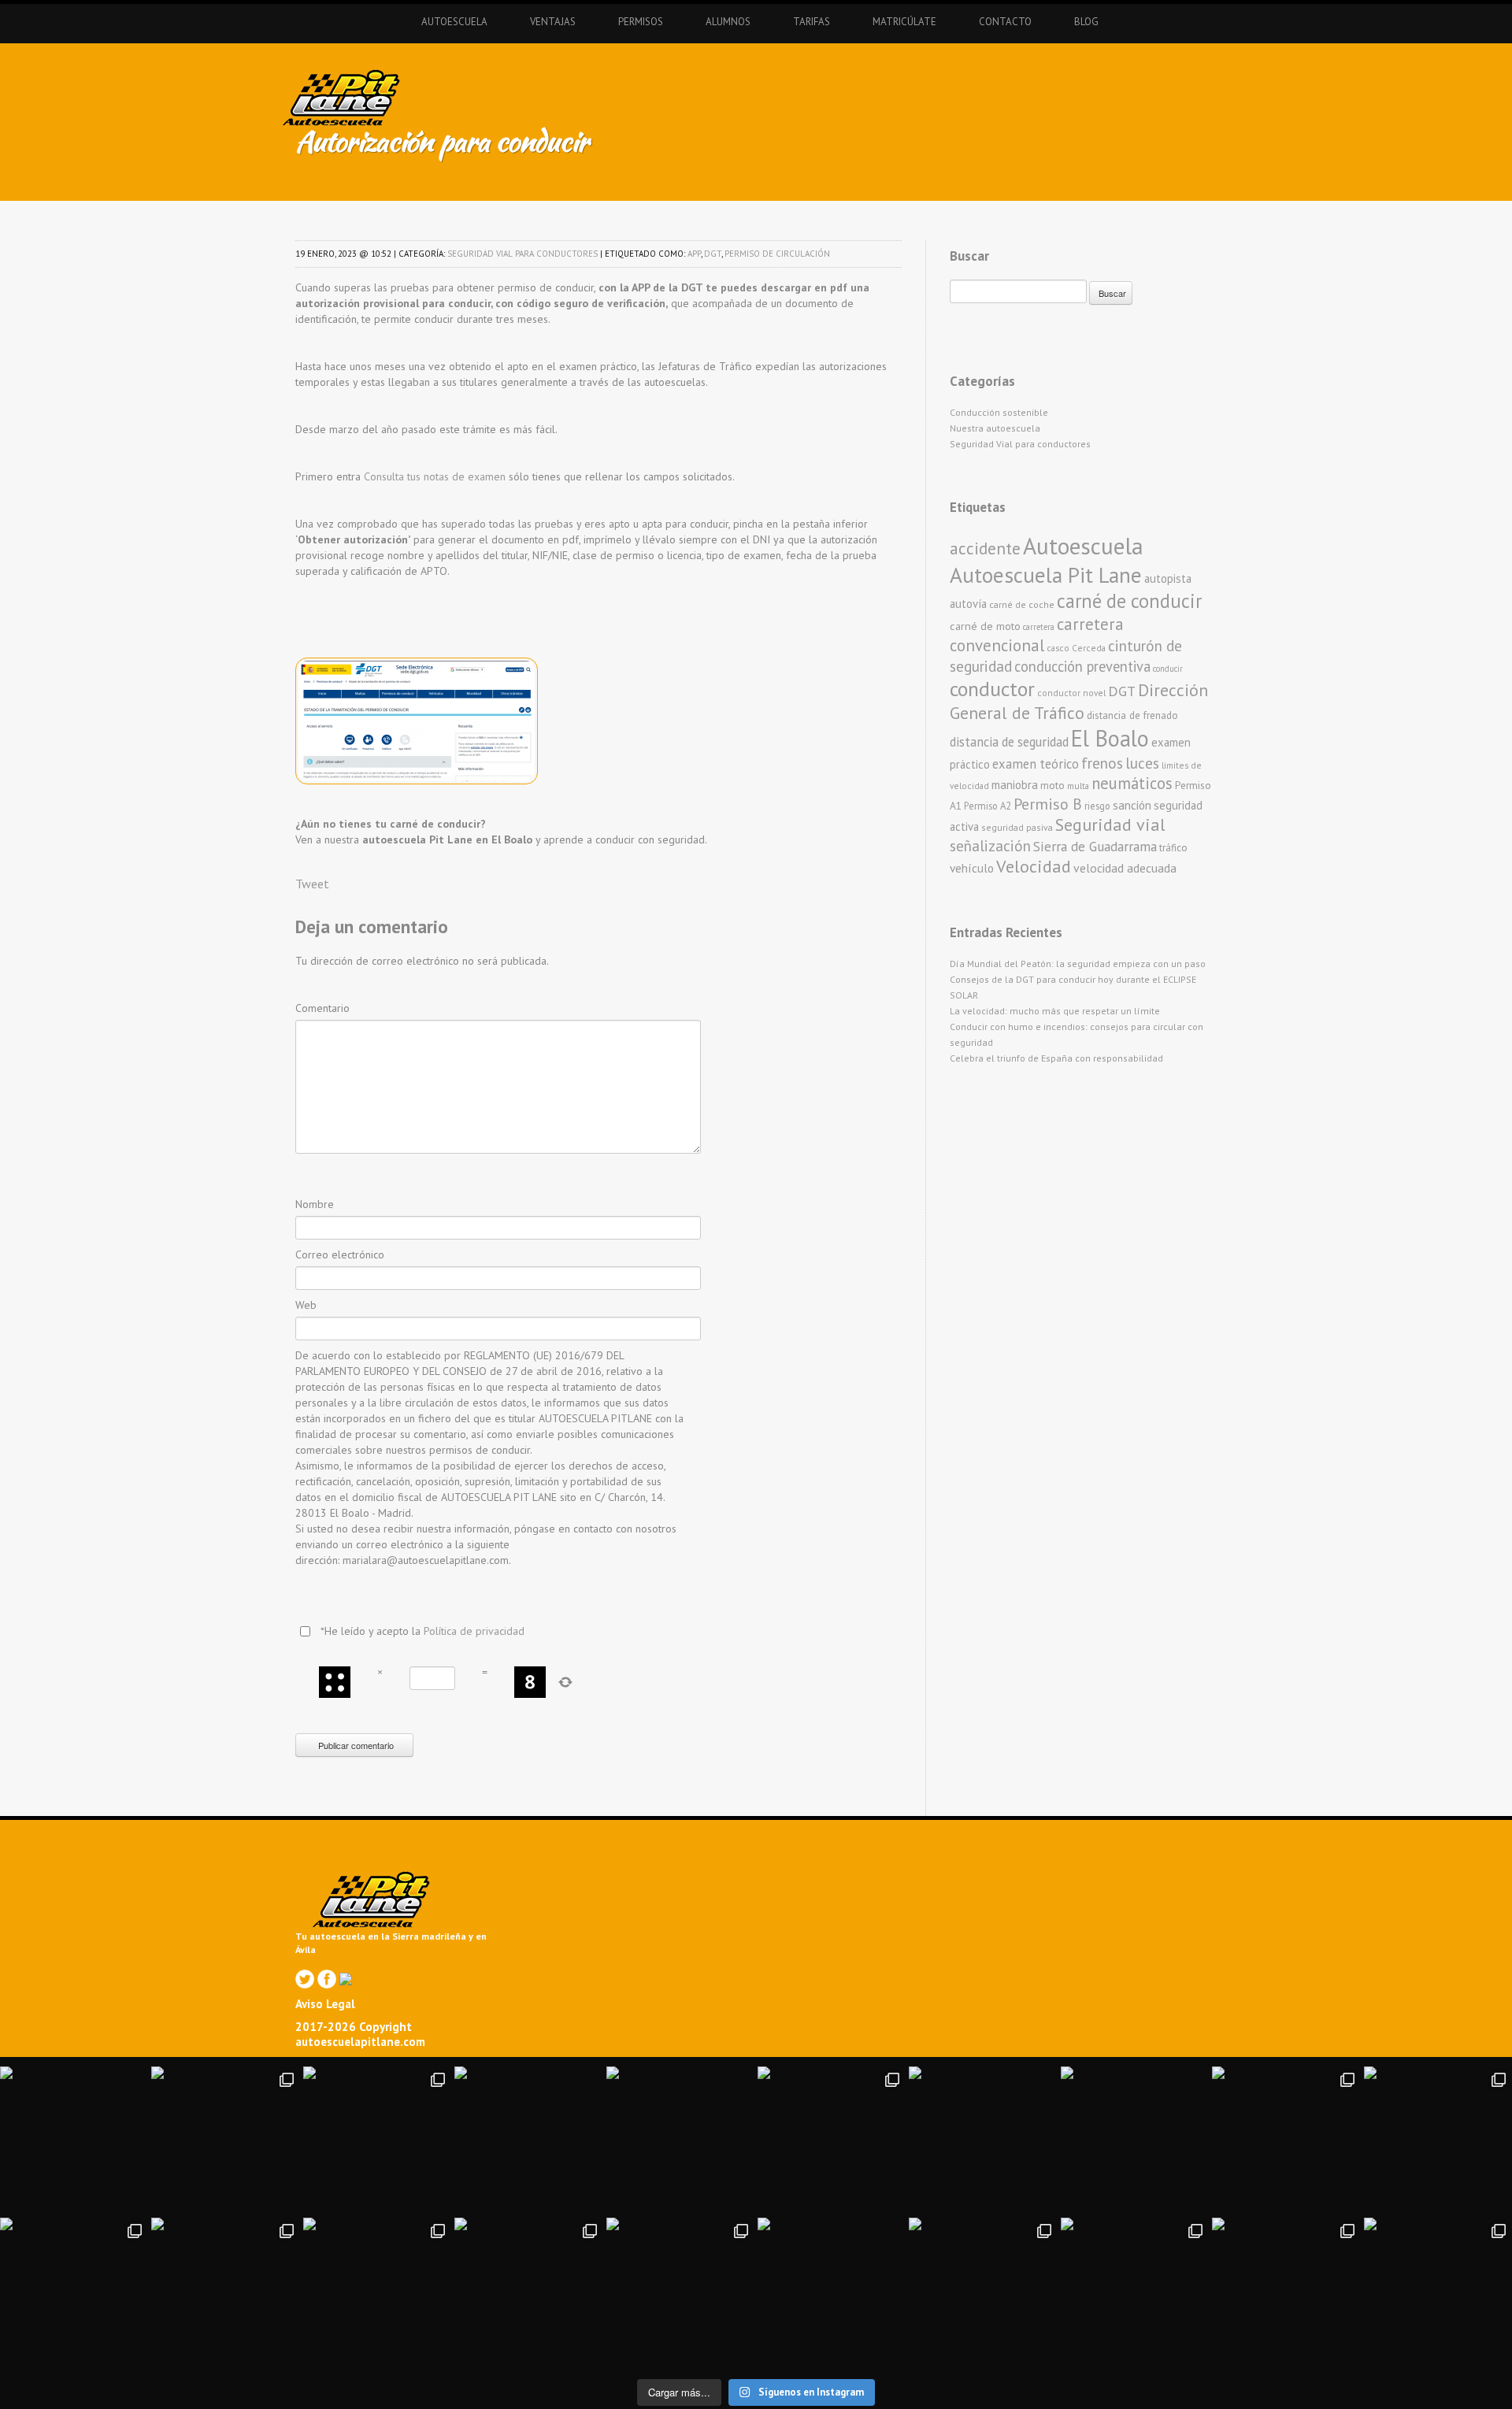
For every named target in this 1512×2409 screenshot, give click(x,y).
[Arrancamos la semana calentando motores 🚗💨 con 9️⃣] (528, 2292)
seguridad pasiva (1017, 827)
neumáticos (1132, 783)
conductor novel (1071, 693)
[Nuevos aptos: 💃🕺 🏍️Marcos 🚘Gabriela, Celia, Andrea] (1438, 2140)
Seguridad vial (1110, 825)
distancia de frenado (1132, 715)
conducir (1168, 669)
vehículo (972, 868)
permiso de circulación (777, 254)
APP (694, 254)
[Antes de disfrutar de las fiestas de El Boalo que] (680, 2140)
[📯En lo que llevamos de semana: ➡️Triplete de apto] (377, 2292)
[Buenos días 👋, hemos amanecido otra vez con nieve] (1135, 2292)
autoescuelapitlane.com (360, 2042)
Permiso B (1048, 804)
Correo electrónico (340, 1255)
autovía (968, 604)
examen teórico (1036, 764)
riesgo (1097, 806)
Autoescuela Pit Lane (1046, 574)
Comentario (322, 1008)
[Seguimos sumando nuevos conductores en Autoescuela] (1286, 2140)
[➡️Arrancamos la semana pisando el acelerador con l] (983, 2140)
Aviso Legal (325, 2004)
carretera (1039, 627)
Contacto (1005, 22)
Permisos (641, 22)
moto (1052, 786)
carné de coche (1022, 604)
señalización (990, 845)
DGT (713, 254)
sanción (1132, 805)
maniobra (1015, 785)
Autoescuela (454, 22)
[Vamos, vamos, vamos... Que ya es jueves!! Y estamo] (528, 2140)
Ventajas (553, 22)
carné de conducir (1129, 601)
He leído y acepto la (422, 1631)
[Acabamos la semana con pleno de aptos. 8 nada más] (225, 2140)
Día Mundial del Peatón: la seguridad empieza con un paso (1078, 964)
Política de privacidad (474, 1631)
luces (1142, 763)
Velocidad (1034, 866)
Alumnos (728, 22)
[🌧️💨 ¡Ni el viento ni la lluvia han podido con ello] (983, 2292)
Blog (1086, 22)
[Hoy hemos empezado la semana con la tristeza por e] (1286, 2292)
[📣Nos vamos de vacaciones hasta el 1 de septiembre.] (74, 2140)
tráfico (1173, 848)
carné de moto (985, 626)
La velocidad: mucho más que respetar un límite (1055, 1011)
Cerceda (1089, 648)
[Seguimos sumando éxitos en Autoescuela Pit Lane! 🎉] (680, 2292)
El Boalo (1110, 738)
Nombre (315, 1204)
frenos (1102, 763)
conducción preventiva (1082, 666)
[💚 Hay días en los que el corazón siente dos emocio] (377, 2140)
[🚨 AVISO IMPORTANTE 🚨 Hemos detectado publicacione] (832, 2292)
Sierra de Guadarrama (1095, 846)
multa (1078, 786)
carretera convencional (1037, 635)
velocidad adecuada (1125, 868)
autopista (1168, 578)
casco (1058, 648)
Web (306, 1305)
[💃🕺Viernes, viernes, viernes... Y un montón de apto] (832, 2140)
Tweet (312, 884)
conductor (992, 689)
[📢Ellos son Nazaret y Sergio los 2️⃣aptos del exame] (1135, 2140)
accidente (985, 548)
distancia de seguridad (1009, 742)
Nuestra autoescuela (995, 428)
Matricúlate (904, 22)
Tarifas (812, 22)
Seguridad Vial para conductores (523, 254)
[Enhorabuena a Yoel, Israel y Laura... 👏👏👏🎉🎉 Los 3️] (225, 2292)
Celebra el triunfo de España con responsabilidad (1056, 1058)
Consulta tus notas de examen (435, 476)
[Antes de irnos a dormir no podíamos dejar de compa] (1438, 2292)
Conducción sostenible (999, 412)
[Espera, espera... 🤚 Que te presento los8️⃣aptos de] (74, 2292)
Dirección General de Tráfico (1079, 701)
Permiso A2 (988, 806)
